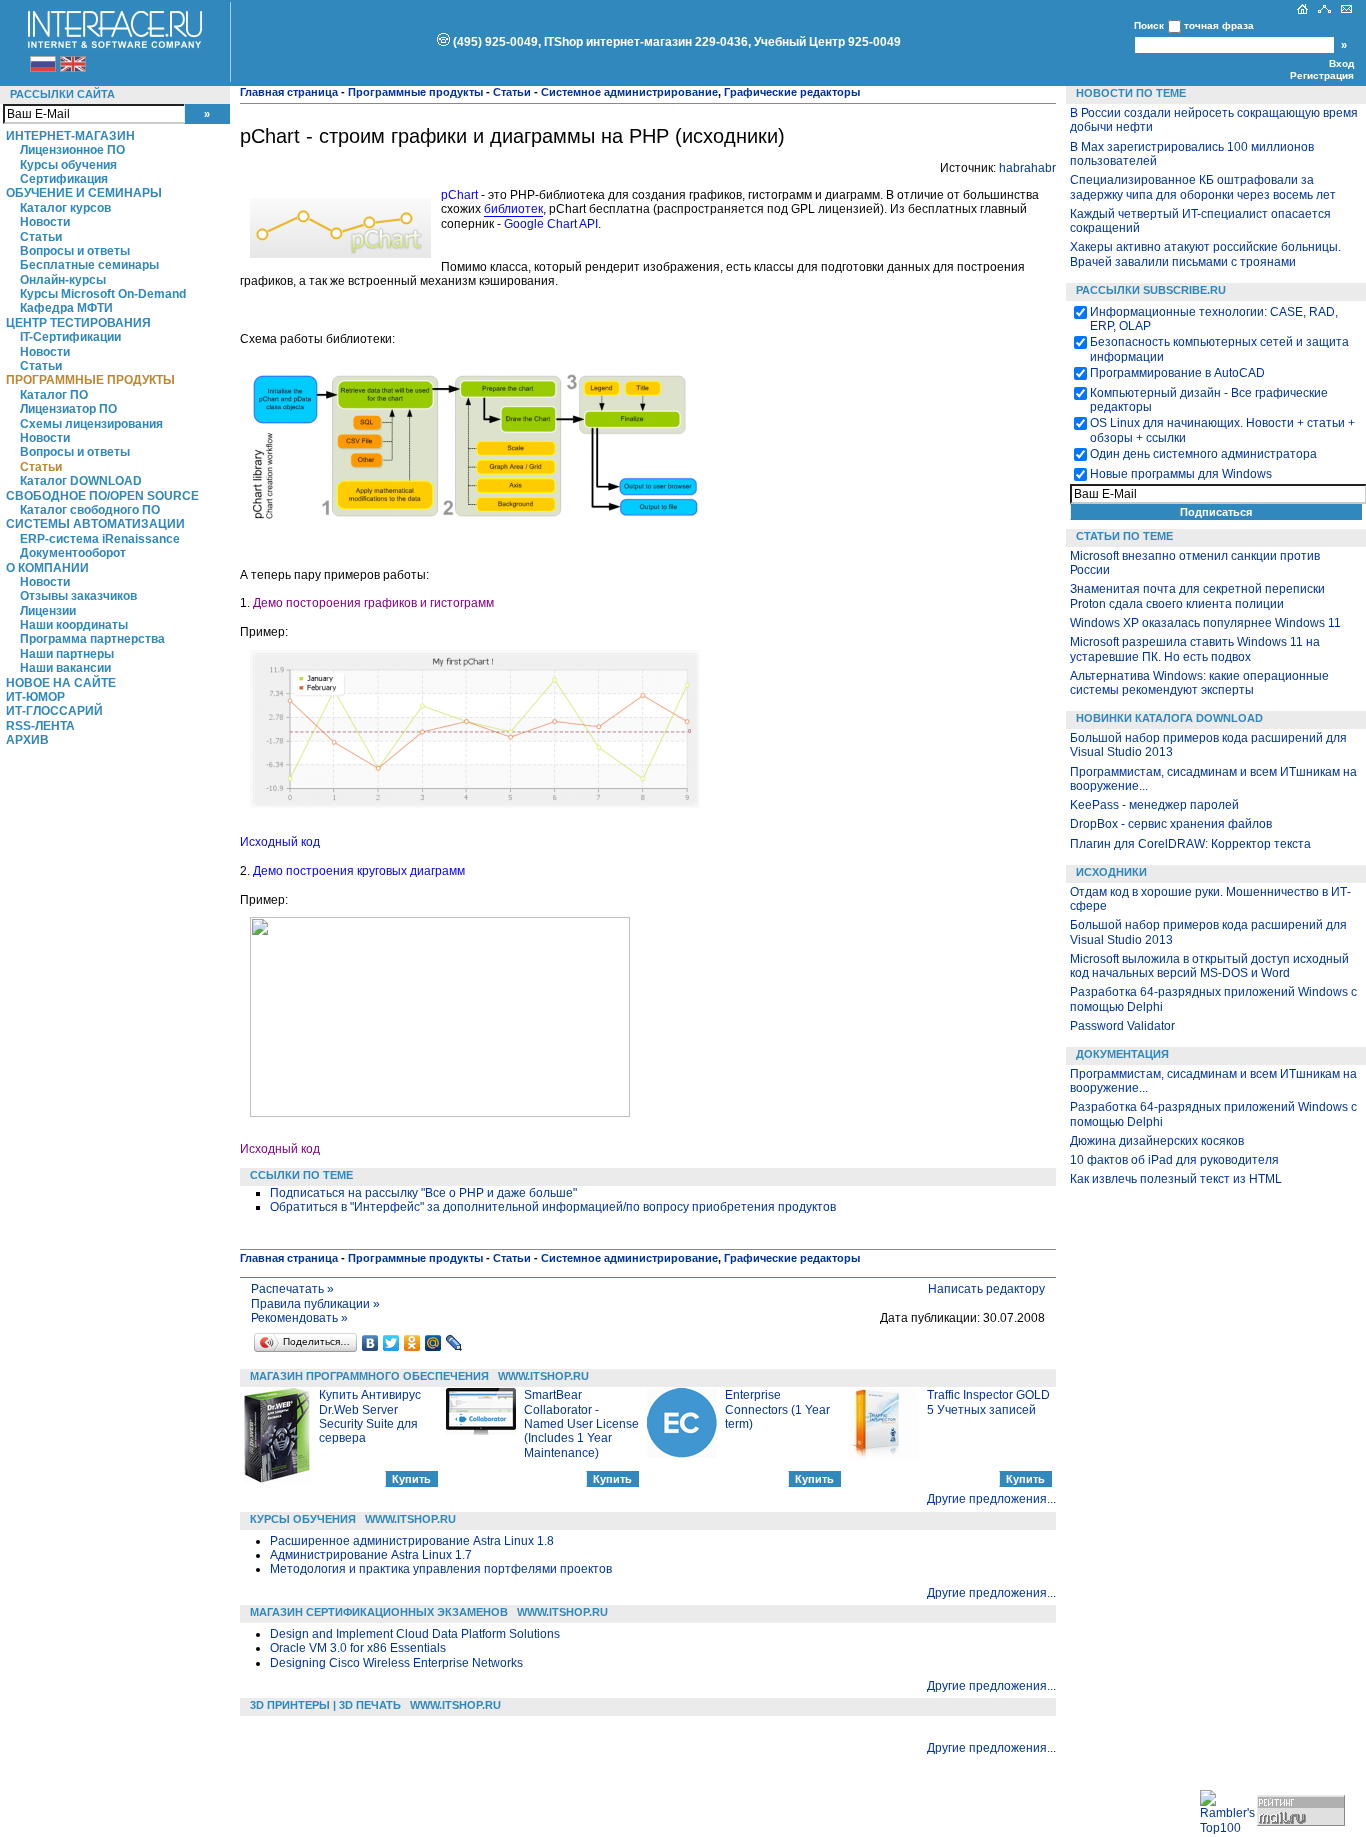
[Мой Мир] (433, 1343)
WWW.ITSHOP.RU (543, 1376)
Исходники (1111, 872)
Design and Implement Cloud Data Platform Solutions (415, 1634)
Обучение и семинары (84, 193)
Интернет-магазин (70, 136)
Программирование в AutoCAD (1177, 373)
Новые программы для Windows (1181, 474)
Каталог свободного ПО (90, 510)
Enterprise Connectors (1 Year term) (777, 1409)
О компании (47, 568)
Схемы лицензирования (91, 424)
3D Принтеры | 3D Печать (325, 1705)
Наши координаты (74, 625)
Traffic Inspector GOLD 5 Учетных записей (988, 1402)
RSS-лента (40, 726)
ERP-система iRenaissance (100, 539)
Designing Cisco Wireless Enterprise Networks (396, 1663)
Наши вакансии (65, 668)
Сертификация (64, 179)
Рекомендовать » (299, 1318)
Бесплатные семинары (89, 265)
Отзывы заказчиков (78, 596)
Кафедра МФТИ (66, 308)
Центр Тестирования (78, 323)
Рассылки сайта (62, 94)
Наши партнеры (67, 654)
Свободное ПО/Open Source (102, 496)
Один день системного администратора (1203, 454)
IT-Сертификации (70, 337)
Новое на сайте (61, 683)
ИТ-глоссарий (54, 711)
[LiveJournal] (454, 1343)
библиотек (513, 209)
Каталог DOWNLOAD (81, 481)
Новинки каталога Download (1169, 718)
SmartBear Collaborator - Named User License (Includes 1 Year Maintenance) (581, 1424)
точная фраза (1219, 25)
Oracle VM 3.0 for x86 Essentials (358, 1648)
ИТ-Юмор (35, 697)
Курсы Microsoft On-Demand (103, 294)
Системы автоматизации (95, 524)
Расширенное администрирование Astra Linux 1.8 (412, 1541)
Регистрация (1322, 75)
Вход (1341, 63)
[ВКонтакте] (370, 1343)
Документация (1122, 1054)
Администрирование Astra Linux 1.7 (371, 1555)
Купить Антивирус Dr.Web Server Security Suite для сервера (370, 1416)
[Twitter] (391, 1343)
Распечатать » (292, 1289)
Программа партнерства (92, 639)
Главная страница (289, 92)
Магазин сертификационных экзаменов (379, 1612)
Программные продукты (90, 380)
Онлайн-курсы (63, 280)
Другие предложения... (991, 1499)
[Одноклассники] (412, 1343)
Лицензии (48, 611)
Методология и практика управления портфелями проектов (441, 1569)
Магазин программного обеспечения (369, 1376)
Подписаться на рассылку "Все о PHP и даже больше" (423, 1193)
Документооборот (73, 553)
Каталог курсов (65, 208)
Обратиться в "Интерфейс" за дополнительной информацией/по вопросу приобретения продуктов (553, 1207)
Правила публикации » (315, 1304)
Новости (45, 222)
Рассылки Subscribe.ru (1151, 290)
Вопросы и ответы (75, 251)
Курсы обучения (68, 165)
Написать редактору (986, 1289)
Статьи (41, 237)
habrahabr (1027, 168)
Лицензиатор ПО (68, 409)
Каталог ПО (54, 395)
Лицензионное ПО (72, 150)
